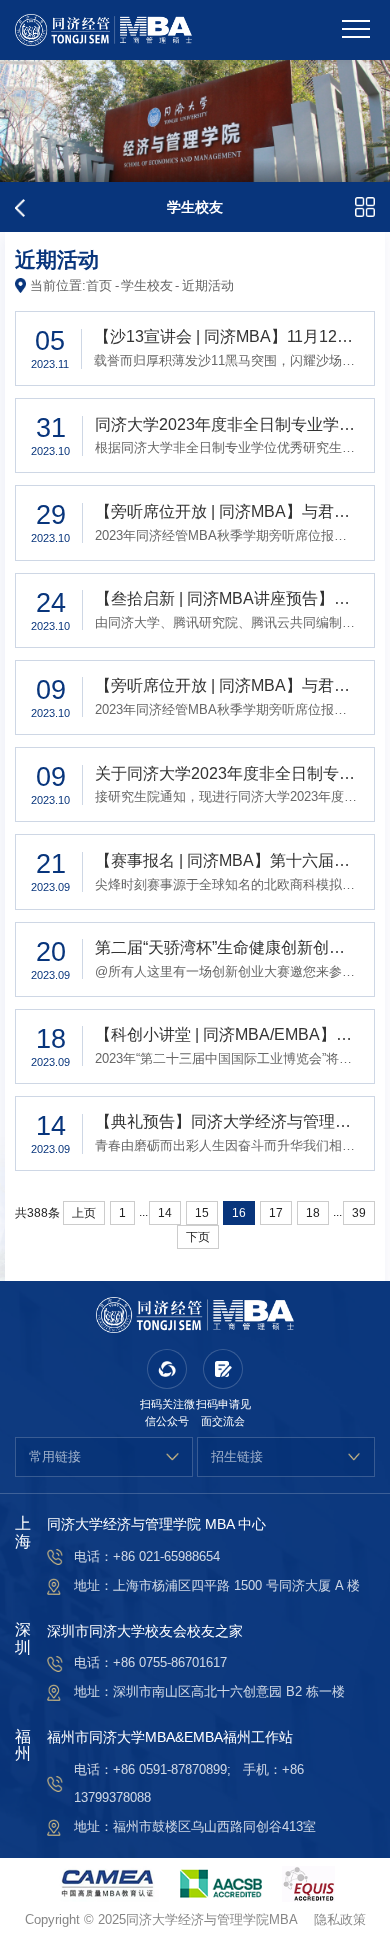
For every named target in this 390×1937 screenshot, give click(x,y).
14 (165, 1213)
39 (359, 1213)
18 (313, 1213)
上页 (84, 1213)
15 (202, 1213)
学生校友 (147, 285)
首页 (99, 285)
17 (276, 1213)
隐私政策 (340, 1919)
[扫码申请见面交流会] (223, 1369)
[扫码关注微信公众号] (167, 1369)
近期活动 (208, 285)
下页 (198, 1237)
